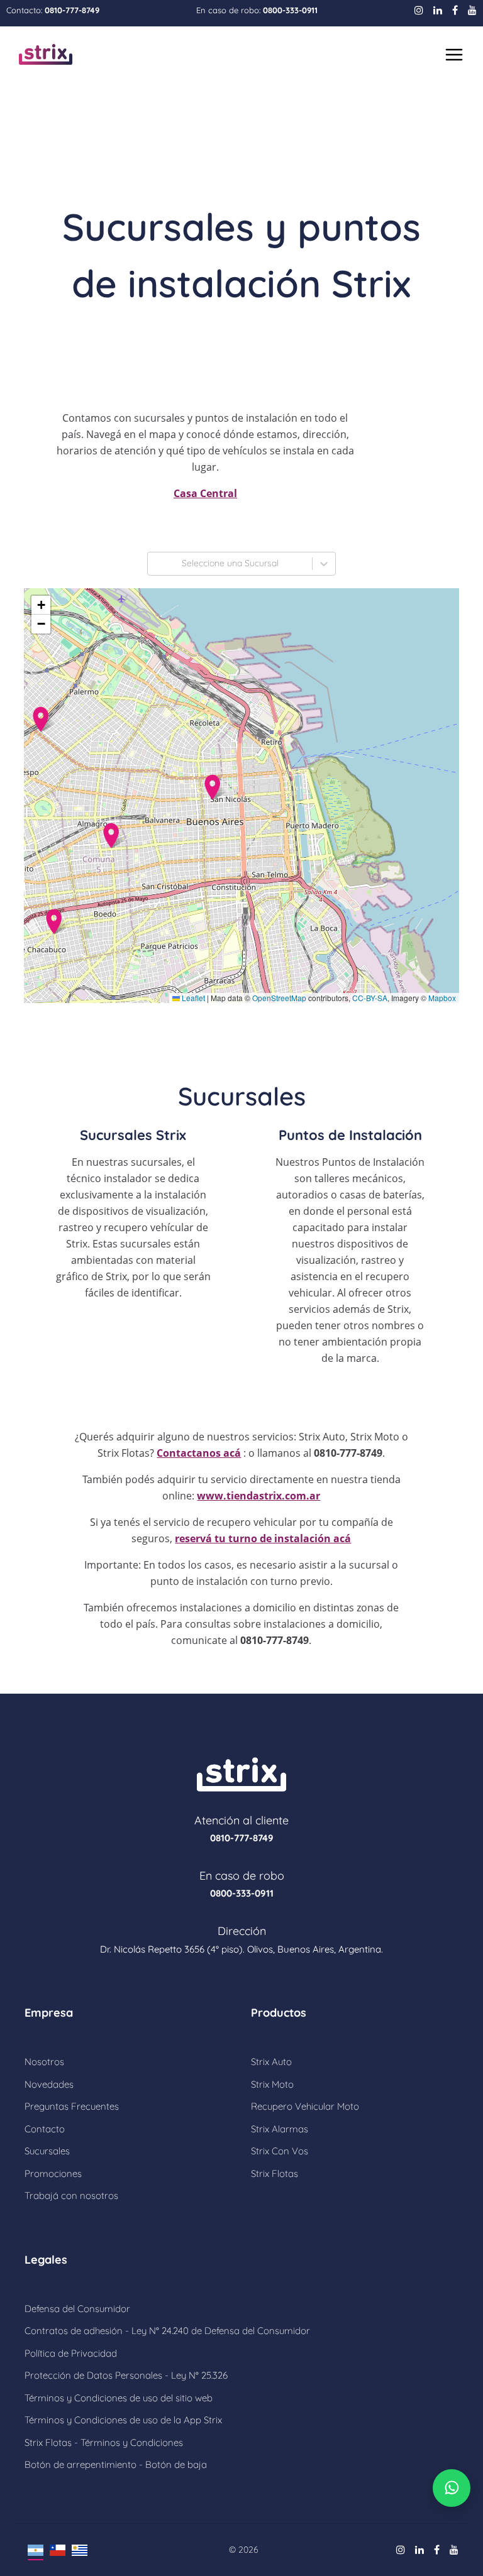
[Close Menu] (453, 55)
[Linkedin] (438, 10)
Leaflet (192, 998)
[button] (212, 787)
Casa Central (205, 493)
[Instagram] (419, 10)
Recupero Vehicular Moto (305, 2106)
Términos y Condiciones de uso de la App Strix (123, 2420)
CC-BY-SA (370, 998)
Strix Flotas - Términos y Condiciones (104, 2442)
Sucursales (47, 2151)
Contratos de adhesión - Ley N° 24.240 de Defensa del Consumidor (167, 2331)
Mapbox (442, 998)
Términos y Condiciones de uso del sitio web (119, 2398)
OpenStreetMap (279, 998)
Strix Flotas (275, 2173)
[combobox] (155, 564)
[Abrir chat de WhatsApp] (452, 2488)
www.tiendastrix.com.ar (258, 1496)
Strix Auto (271, 2062)
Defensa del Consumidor (77, 2309)
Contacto (45, 2129)
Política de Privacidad (71, 2353)
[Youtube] (472, 10)
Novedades (49, 2084)
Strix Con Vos (280, 2151)
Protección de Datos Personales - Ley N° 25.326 (126, 2375)
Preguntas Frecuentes (72, 2106)
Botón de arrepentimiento (82, 2464)
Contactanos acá (199, 1453)
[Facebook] (455, 10)
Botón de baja (175, 2464)
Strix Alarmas (280, 2129)
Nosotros (44, 2062)
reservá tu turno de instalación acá (263, 1538)
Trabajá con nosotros (71, 2195)
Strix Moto (272, 2084)
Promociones (53, 2173)
